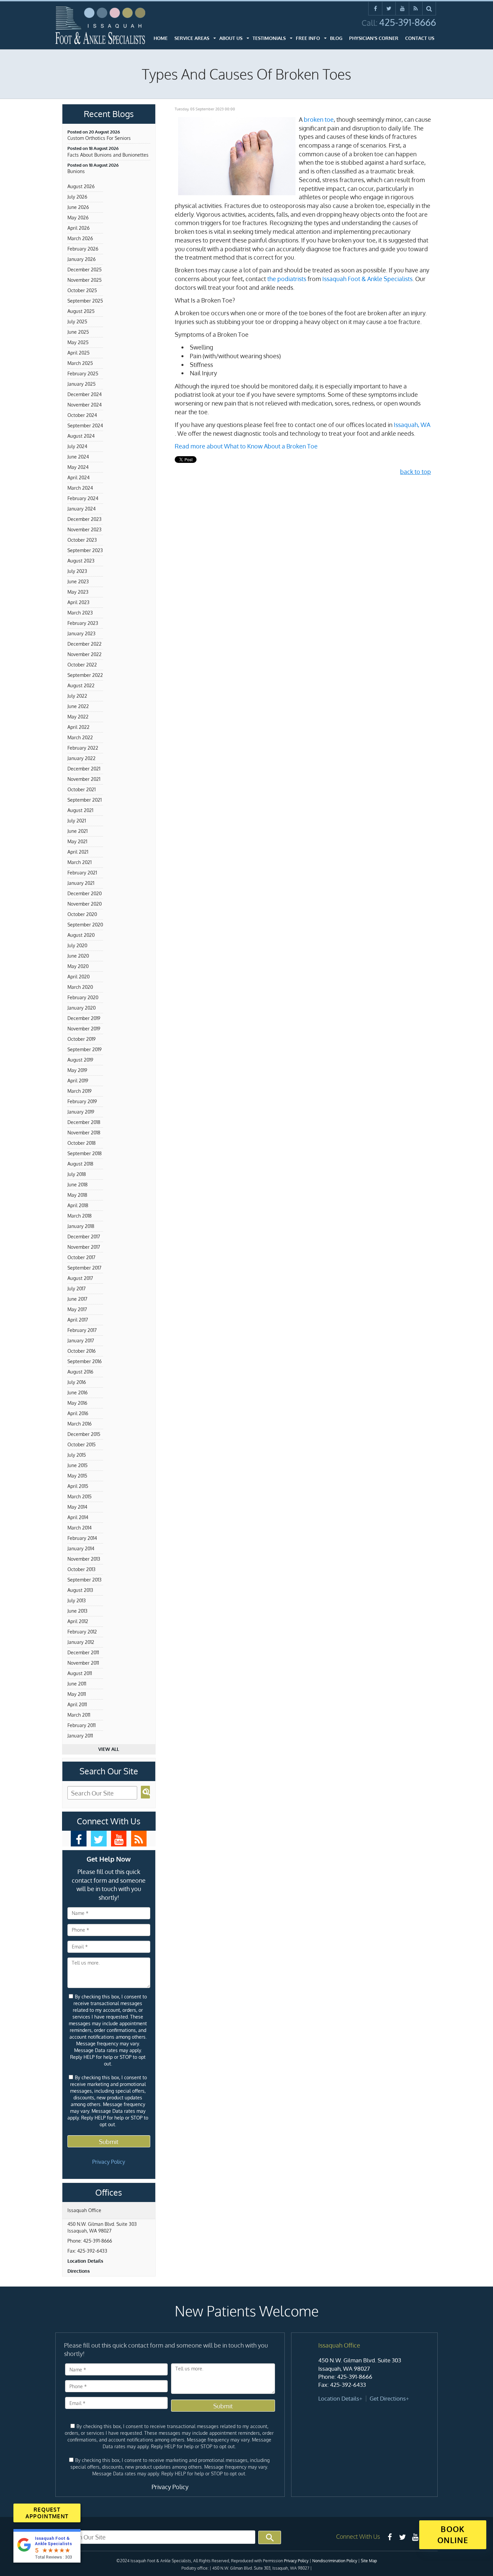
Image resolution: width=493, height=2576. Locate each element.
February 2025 (83, 373)
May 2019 (77, 1070)
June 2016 (77, 1392)
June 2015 (77, 1465)
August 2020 (81, 935)
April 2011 (77, 1704)
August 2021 (80, 810)
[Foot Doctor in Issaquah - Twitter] (99, 1839)
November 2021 (84, 779)
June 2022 (78, 706)
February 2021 (82, 873)
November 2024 (85, 405)
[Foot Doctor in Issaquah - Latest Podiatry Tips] (139, 1839)
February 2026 (83, 249)
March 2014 (79, 1528)
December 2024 (85, 394)
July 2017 (76, 1289)
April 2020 (78, 977)
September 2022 (85, 675)
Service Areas (192, 38)
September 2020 (85, 925)
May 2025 (78, 342)
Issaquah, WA (412, 425)
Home (161, 38)
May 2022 (78, 717)
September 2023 (85, 550)
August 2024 (81, 436)
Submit (109, 2142)
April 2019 (78, 1081)
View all (109, 1749)
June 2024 (78, 457)
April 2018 (78, 1205)
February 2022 (83, 748)
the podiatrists (287, 279)
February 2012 (82, 1632)
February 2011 (81, 1725)
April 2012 (78, 1621)
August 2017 (80, 1278)
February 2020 (83, 997)
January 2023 (81, 633)
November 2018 (84, 1133)
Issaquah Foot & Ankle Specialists (367, 279)
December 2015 (84, 1434)
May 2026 (78, 218)
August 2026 (81, 186)
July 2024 (77, 446)
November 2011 (83, 1663)
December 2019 (84, 1018)
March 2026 (80, 238)
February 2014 (82, 1538)
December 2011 (83, 1652)
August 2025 (81, 311)
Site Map (369, 2561)
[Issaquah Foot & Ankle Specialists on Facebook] (375, 8)
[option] (364, 2372)
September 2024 (85, 425)
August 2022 (81, 685)
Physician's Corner (374, 38)
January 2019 (81, 1112)
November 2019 (84, 1029)
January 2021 (81, 883)
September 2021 (85, 800)
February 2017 (82, 1330)
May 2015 (77, 1476)
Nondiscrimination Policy (335, 2561)
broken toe (319, 119)
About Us (231, 38)
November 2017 (84, 1247)
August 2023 (81, 561)
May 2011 (77, 1694)
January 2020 (81, 1008)
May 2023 (78, 592)
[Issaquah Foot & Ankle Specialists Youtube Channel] (402, 8)
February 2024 (83, 498)
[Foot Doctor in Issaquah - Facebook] (79, 1839)
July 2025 (77, 321)
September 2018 (85, 1153)
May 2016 (77, 1403)
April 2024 (78, 477)
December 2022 (85, 644)
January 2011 (80, 1736)
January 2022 (81, 758)
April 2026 (78, 228)
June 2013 (77, 1611)
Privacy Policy (109, 2162)
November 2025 (85, 280)
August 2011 (80, 1673)
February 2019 (82, 1101)
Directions (79, 2271)
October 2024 (82, 415)
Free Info (308, 38)
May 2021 (77, 841)
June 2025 (78, 332)
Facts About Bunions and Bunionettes (108, 155)
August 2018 (80, 1164)
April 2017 (78, 1320)
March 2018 (79, 1216)
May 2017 (77, 1309)
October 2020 (82, 914)
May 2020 (78, 966)
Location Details (85, 2261)
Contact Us (420, 38)
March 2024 (80, 488)
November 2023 (85, 529)
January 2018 (81, 1226)
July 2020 (77, 945)
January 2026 (81, 259)
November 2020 (85, 904)
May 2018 (77, 1195)
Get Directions (388, 2398)
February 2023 (83, 623)
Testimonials (269, 38)
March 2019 (79, 1091)
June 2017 (77, 1299)
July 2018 (77, 1174)
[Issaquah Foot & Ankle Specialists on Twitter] (389, 8)
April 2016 (78, 1413)
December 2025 (85, 270)
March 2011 (79, 1715)
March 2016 (79, 1424)
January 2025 (81, 384)
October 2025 (82, 290)
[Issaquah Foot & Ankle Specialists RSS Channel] (416, 8)
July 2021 (77, 821)
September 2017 (84, 1268)
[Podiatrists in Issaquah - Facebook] (390, 2537)
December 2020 (85, 893)
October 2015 (81, 1444)
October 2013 (81, 1569)
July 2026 (77, 197)
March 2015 (79, 1496)
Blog (336, 38)
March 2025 (80, 363)
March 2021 (79, 862)
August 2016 (80, 1372)
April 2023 (78, 602)
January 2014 (81, 1548)
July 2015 (77, 1455)
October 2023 (82, 540)
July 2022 (77, 696)
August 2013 (80, 1590)
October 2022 (82, 665)
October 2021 (81, 789)
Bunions (76, 171)
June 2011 (77, 1684)
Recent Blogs (109, 114)
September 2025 (85, 301)
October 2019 (81, 1039)
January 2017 (81, 1340)
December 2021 (84, 769)
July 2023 (77, 571)
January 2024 (81, 509)
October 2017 (81, 1257)
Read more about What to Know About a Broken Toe (246, 446)
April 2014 (78, 1517)
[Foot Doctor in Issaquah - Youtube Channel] (119, 1839)
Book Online (453, 2534)
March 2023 (80, 613)
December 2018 (84, 1122)
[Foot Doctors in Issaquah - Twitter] (402, 2537)
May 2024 (78, 467)
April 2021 (78, 852)
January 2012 (81, 1642)
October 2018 (81, 1143)
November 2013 (84, 1559)
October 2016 (81, 1351)
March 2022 (80, 737)
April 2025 (78, 353)
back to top (416, 472)
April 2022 (78, 727)
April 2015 (78, 1486)
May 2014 (77, 1507)
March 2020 (80, 987)
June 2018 (77, 1185)
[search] (429, 8)
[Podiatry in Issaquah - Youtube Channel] (415, 2537)
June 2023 (78, 581)
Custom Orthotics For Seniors (99, 138)
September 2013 (85, 1580)
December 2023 (85, 519)
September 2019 (85, 1049)
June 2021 (77, 831)
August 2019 (80, 1060)
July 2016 (77, 1382)
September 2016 (85, 1361)
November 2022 (85, 654)
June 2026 (78, 207)
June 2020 (78, 956)
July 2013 (77, 1600)
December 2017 (84, 1237)
